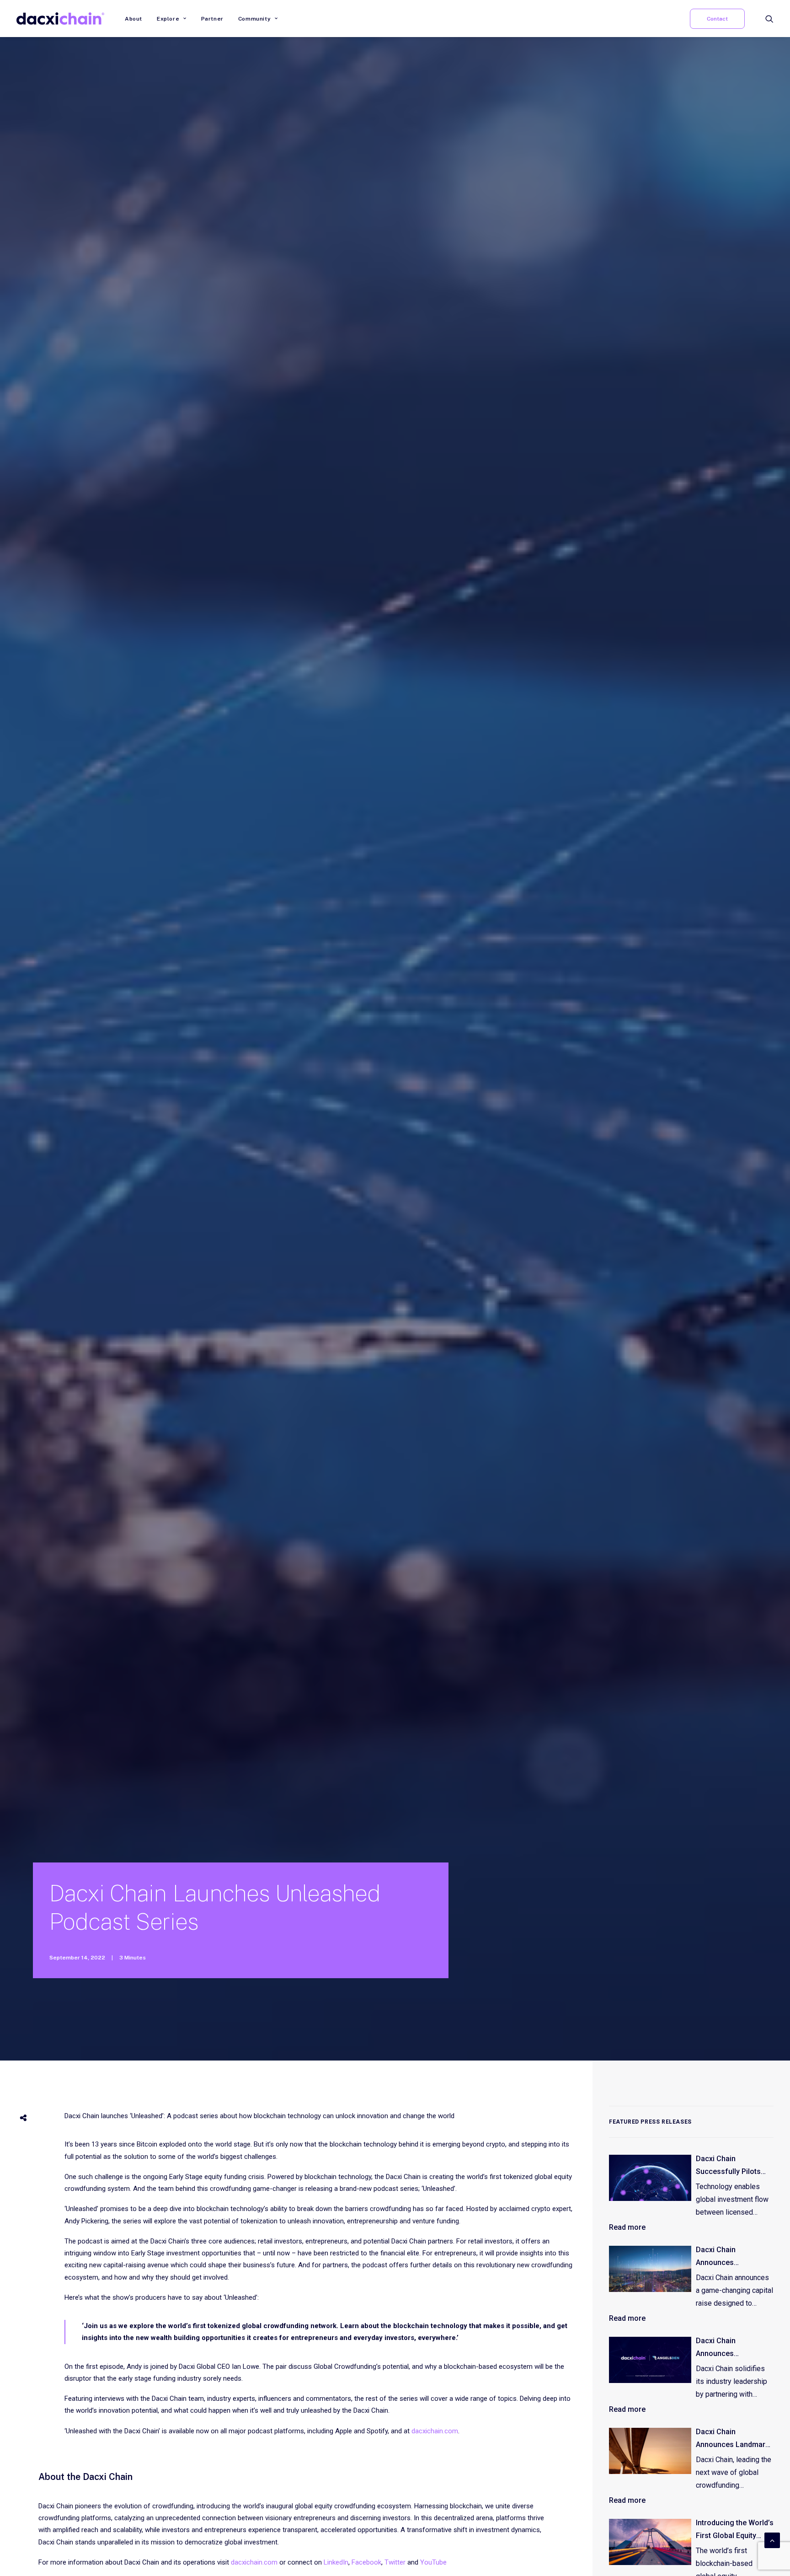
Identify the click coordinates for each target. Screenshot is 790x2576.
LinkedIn (336, 2562)
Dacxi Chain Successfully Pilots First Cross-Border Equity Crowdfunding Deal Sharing (731, 2166)
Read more (627, 2227)
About (133, 19)
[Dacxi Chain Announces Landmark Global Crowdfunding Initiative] (650, 2451)
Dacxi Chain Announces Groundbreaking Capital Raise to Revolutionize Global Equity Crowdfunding (731, 2257)
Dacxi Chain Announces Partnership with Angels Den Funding (729, 2348)
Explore (168, 19)
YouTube (433, 2562)
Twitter (395, 2562)
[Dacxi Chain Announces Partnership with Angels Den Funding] (650, 2360)
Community (254, 19)
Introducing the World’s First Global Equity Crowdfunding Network (735, 2530)
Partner (212, 19)
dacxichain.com (435, 2431)
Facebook (366, 2562)
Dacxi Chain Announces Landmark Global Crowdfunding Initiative (732, 2439)
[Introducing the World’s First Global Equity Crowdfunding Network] (650, 2542)
